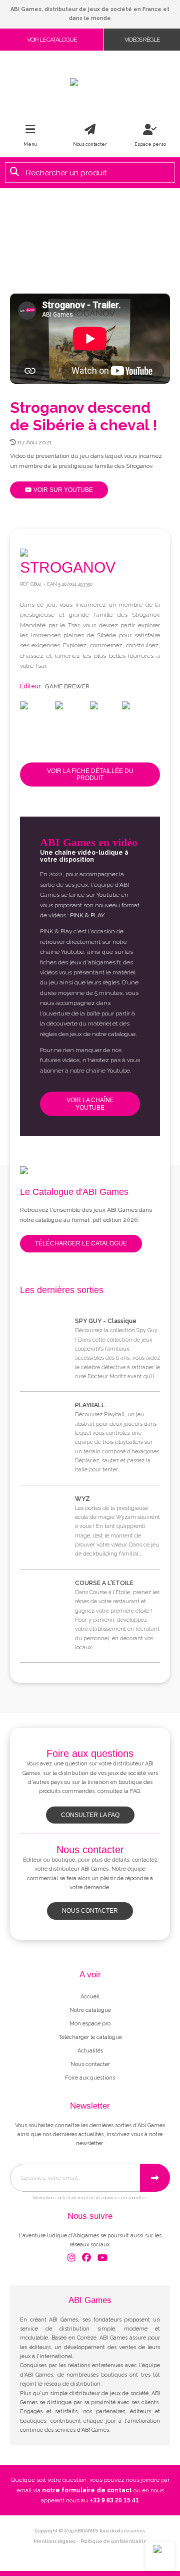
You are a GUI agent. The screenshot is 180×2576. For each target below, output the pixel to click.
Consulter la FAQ (90, 1815)
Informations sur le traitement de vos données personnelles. (90, 2198)
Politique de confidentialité (114, 2541)
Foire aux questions (90, 2078)
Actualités (90, 2051)
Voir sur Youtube (62, 490)
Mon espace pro (90, 2024)
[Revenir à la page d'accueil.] (90, 82)
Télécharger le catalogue (81, 1243)
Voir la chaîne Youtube (90, 1104)
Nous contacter (90, 1911)
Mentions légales (54, 2541)
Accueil (90, 1997)
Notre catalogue (90, 2010)
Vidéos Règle (142, 40)
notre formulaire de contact (87, 2490)
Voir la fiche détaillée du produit (90, 775)
